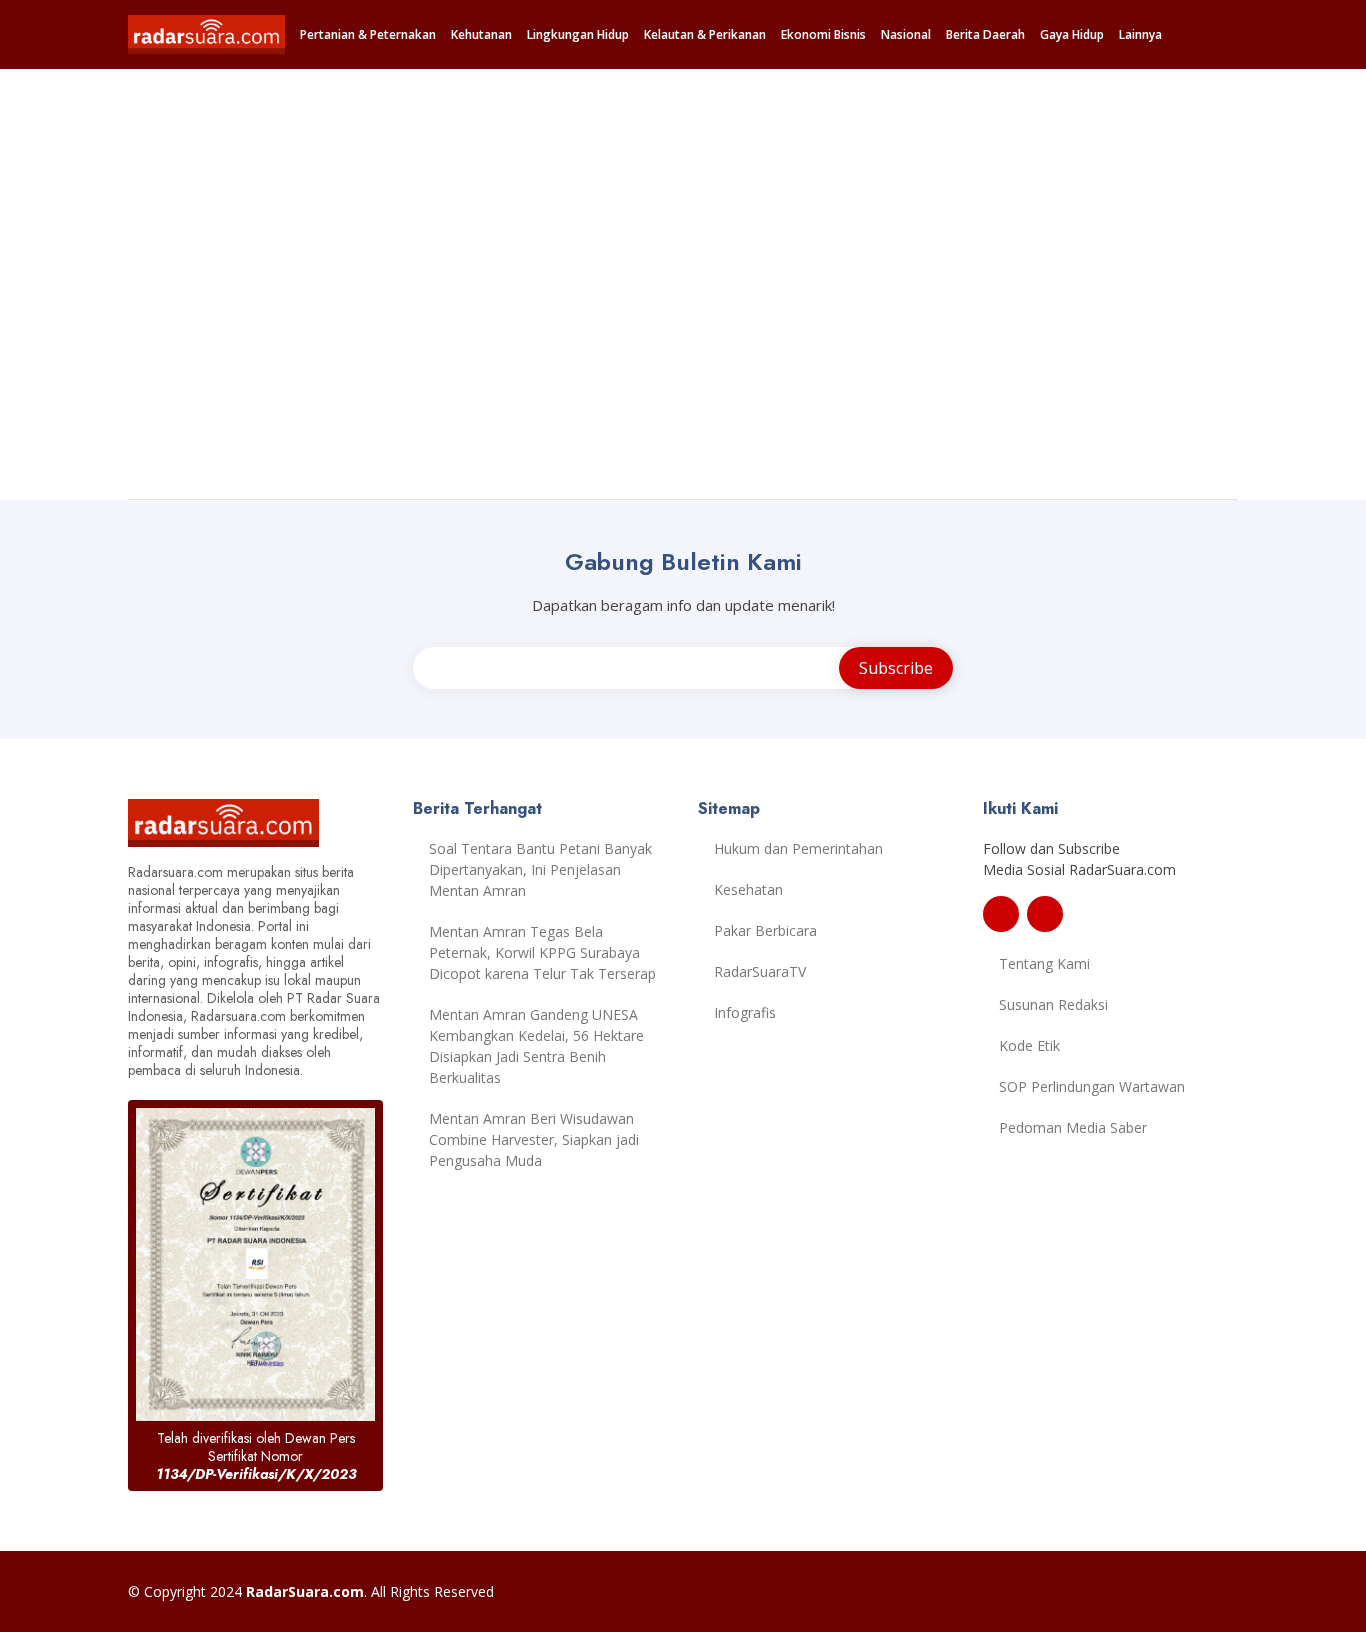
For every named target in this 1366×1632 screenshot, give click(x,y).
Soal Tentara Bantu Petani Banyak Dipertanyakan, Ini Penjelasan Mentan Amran (540, 869)
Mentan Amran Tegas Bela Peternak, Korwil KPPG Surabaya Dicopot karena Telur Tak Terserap (542, 952)
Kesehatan (748, 889)
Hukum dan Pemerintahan (798, 848)
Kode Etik (1029, 1045)
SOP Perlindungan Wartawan (1092, 1086)
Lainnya (1140, 34)
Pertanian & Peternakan (368, 34)
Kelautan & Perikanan (705, 34)
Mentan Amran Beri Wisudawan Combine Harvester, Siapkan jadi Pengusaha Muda (534, 1139)
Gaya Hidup (1072, 34)
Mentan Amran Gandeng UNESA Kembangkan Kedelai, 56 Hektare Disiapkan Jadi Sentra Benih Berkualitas (536, 1046)
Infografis (745, 1012)
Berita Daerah (985, 34)
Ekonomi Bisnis (823, 34)
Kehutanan (481, 34)
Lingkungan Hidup (578, 34)
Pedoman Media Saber (1073, 1127)
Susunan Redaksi (1053, 1004)
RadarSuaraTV (760, 971)
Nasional (906, 34)
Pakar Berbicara (765, 930)
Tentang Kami (1044, 963)
